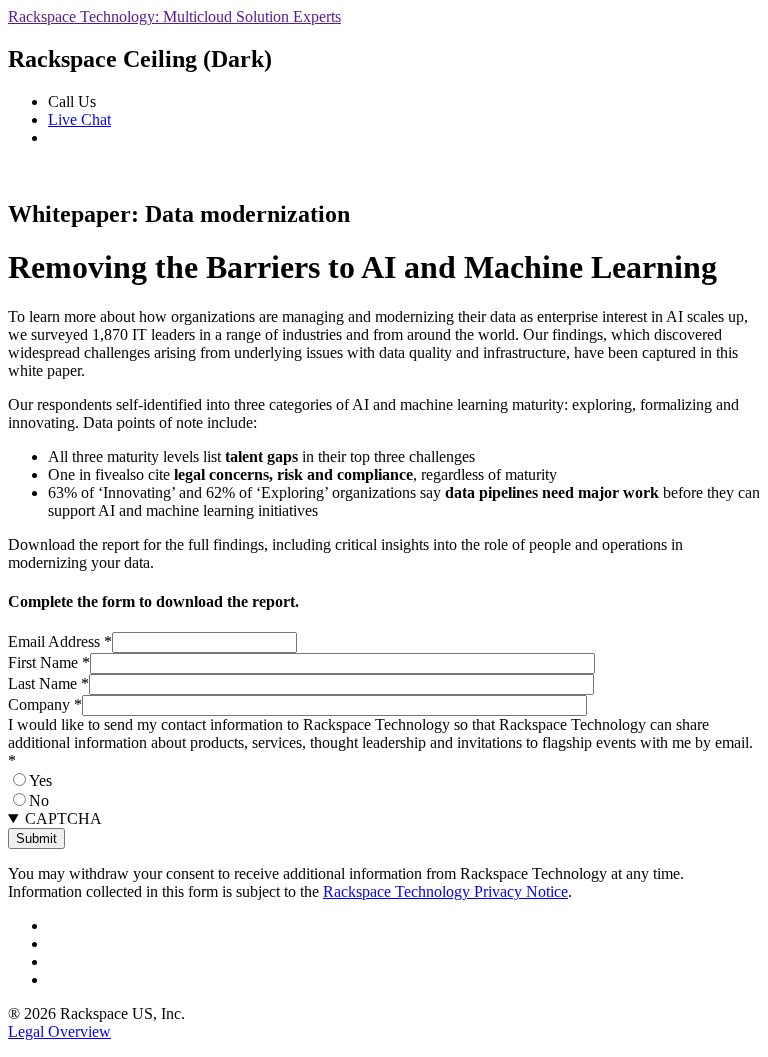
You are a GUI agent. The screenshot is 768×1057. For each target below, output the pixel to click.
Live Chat (79, 119)
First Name (49, 662)
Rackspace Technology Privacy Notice (445, 891)
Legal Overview (59, 1031)
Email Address (60, 641)
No (39, 800)
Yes (40, 780)
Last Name (48, 683)
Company (45, 704)
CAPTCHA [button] (63, 818)
